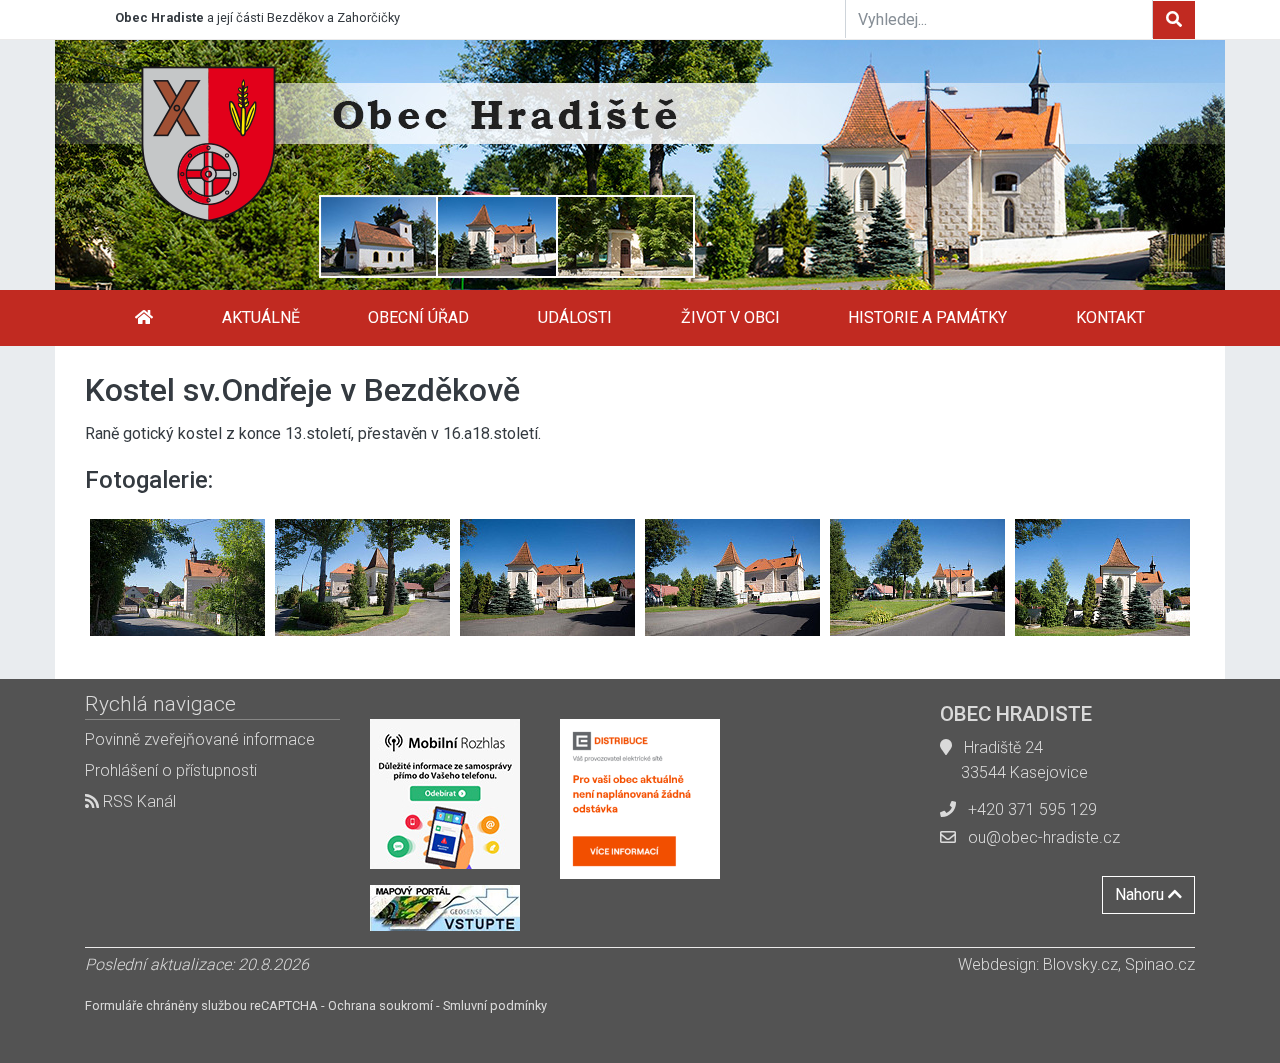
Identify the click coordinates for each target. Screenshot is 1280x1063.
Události (575, 317)
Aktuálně (261, 317)
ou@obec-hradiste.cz (1044, 837)
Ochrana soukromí (380, 1005)
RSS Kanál (137, 801)
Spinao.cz (1160, 964)
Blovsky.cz (1080, 964)
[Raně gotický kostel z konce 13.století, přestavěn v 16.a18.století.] (177, 577)
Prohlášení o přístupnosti (171, 770)
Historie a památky (927, 317)
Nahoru (1141, 894)
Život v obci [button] (730, 317)
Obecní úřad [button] (418, 317)
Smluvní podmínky (495, 1005)
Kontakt (1110, 317)
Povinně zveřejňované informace (200, 739)
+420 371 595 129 (1032, 809)
